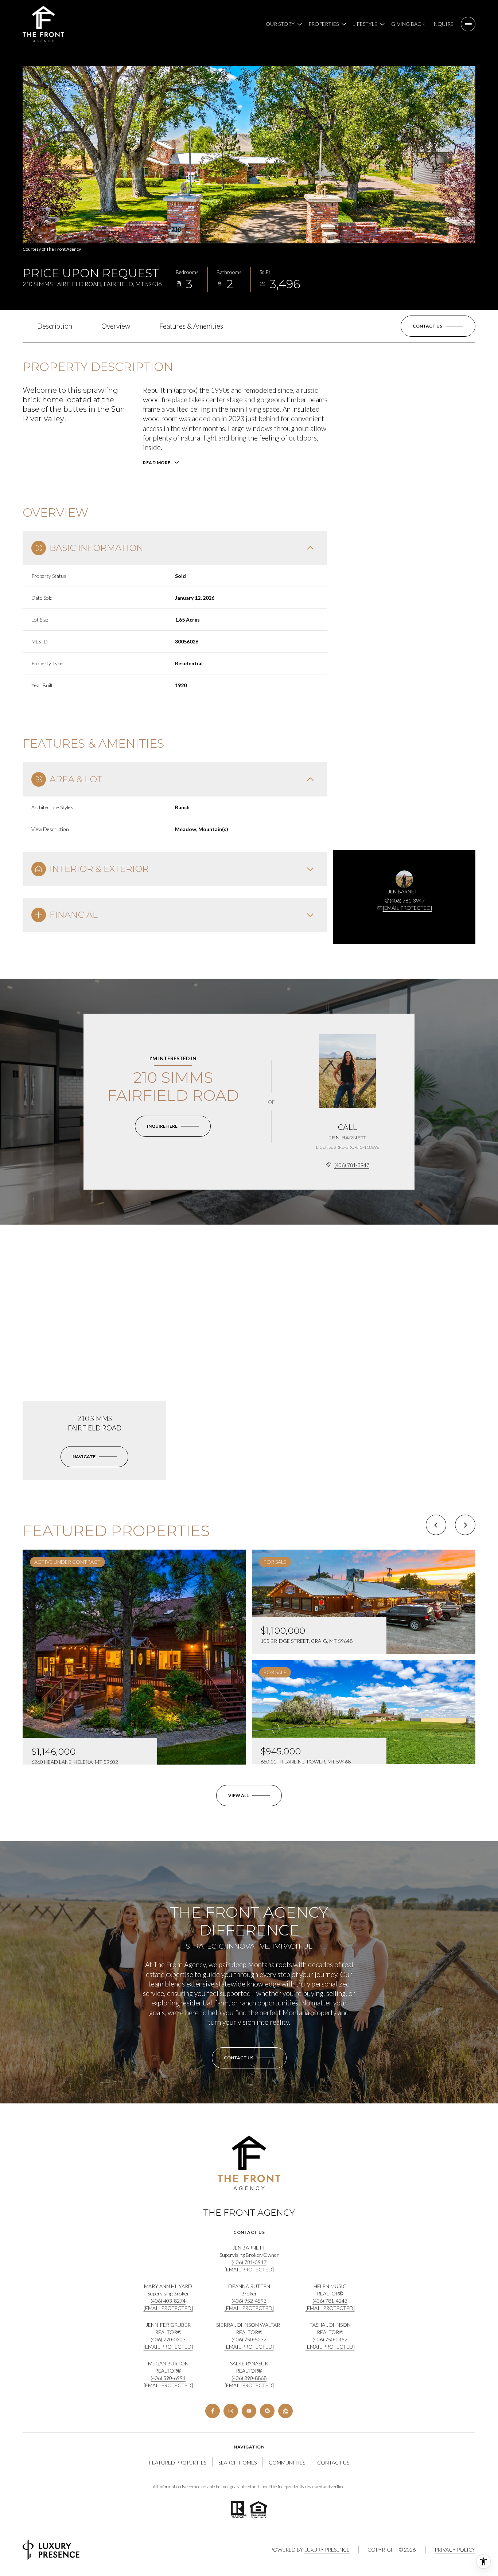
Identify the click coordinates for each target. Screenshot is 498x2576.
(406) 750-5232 (249, 2339)
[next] (465, 1525)
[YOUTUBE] (249, 2411)
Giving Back (408, 24)
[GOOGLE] (267, 2411)
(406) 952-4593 (249, 2301)
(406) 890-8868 (249, 2378)
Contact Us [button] (333, 2463)
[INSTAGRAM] (231, 2411)
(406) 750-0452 (330, 2339)
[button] (438, 326)
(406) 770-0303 (168, 2339)
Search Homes (238, 2463)
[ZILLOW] (285, 2411)
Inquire (443, 24)
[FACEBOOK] (213, 2411)
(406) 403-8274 (168, 2301)
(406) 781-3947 (407, 901)
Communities (287, 2463)
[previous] (436, 1525)
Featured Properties (178, 2463)
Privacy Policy (455, 2550)
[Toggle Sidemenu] (468, 24)
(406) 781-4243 (330, 2301)
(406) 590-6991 (168, 2378)
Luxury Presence (327, 2550)
